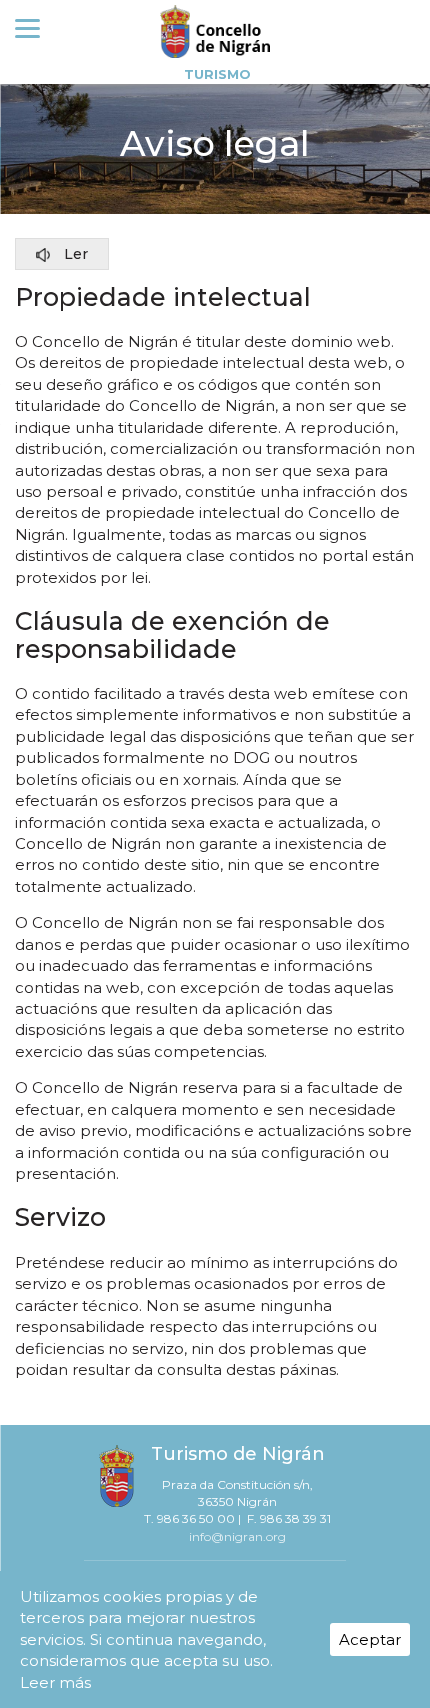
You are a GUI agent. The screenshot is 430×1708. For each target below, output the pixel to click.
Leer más (55, 1682)
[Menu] (27, 27)
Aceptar (370, 1639)
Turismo (217, 74)
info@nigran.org (237, 1536)
